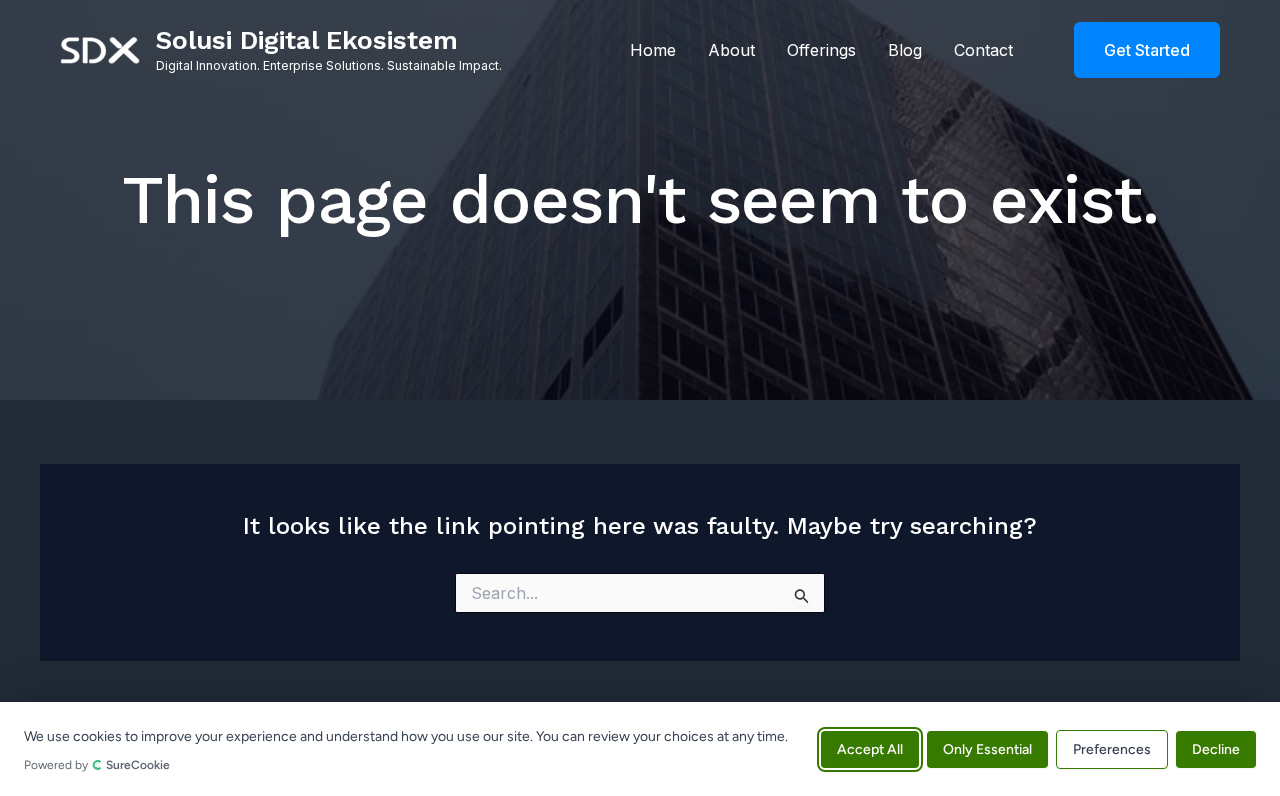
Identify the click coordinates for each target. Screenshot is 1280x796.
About (731, 50)
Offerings (821, 50)
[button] (1134, 50)
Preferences (1112, 748)
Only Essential (987, 748)
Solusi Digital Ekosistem (307, 40)
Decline (1216, 748)
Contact (983, 50)
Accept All (870, 748)
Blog (905, 50)
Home (653, 50)
